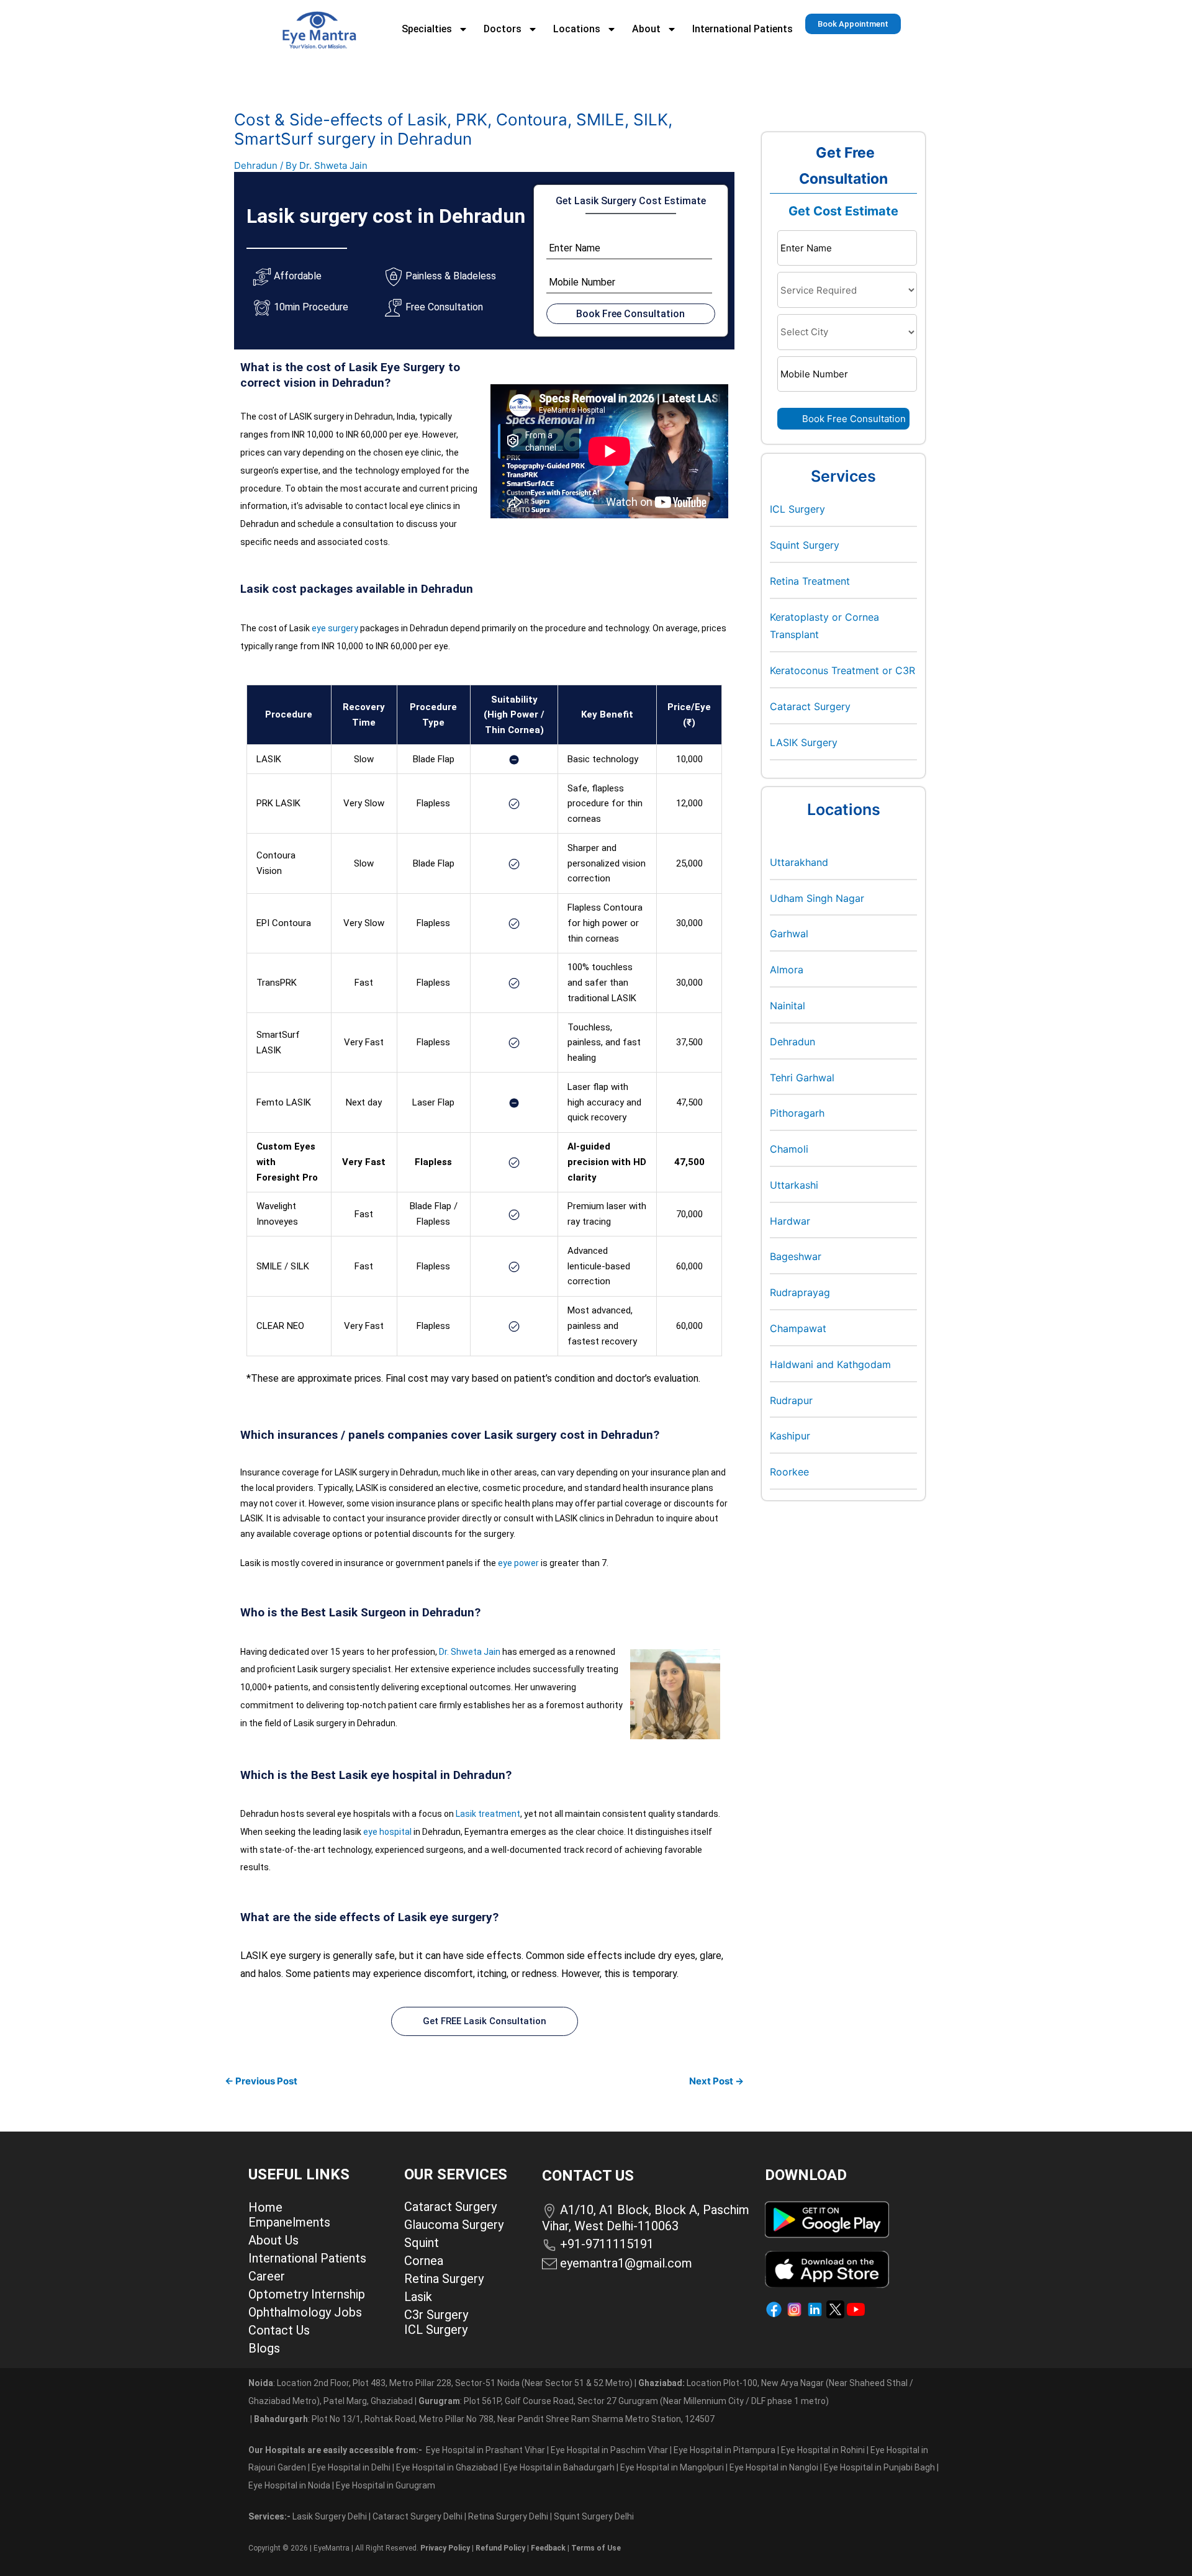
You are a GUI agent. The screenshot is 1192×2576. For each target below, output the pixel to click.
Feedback (548, 2548)
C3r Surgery (436, 2315)
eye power (518, 1563)
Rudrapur (791, 1400)
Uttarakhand (799, 862)
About (646, 29)
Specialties (427, 29)
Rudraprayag (800, 1292)
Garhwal (789, 934)
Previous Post (261, 2081)
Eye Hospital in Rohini (823, 2450)
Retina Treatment (810, 581)
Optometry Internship (307, 2294)
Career (267, 2276)
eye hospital (387, 1832)
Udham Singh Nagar (817, 898)
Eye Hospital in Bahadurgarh (559, 2467)
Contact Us (279, 2330)
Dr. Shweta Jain (470, 1652)
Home (265, 2207)
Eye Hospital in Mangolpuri (672, 2467)
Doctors (503, 29)
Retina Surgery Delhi (509, 2516)
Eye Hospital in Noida (289, 2485)
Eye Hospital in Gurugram (386, 2485)
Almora (787, 970)
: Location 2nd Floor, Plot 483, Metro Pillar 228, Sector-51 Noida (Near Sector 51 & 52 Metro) (440, 2383)
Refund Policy (500, 2548)
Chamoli (789, 1149)
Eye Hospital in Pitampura (725, 2450)
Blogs (264, 2348)
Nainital (788, 1006)
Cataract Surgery (810, 706)
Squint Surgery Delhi (595, 2516)
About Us (273, 2240)
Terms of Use (596, 2548)
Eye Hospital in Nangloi (774, 2467)
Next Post (716, 2081)
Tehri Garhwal (802, 1078)
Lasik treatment (488, 1814)
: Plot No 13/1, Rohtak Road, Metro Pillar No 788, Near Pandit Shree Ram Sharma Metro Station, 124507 (484, 2419)
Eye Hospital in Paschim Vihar (610, 2450)
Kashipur (790, 1436)
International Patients (743, 29)
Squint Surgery (805, 545)
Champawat (798, 1328)
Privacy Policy (445, 2548)
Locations (577, 29)
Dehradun (256, 165)
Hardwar (790, 1221)
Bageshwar (796, 1256)
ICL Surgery (797, 509)
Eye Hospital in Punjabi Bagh (879, 2467)
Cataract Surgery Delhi (418, 2516)
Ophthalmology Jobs (305, 2312)
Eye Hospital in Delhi (351, 2467)
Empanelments (289, 2222)
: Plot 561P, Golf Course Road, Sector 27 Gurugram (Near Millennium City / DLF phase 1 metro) (624, 2401)
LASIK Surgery (804, 742)
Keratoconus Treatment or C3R (842, 670)
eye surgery (335, 628)
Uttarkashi (794, 1185)
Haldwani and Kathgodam (830, 1364)
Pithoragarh (797, 1113)
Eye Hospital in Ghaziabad (448, 2467)
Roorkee (789, 1472)
